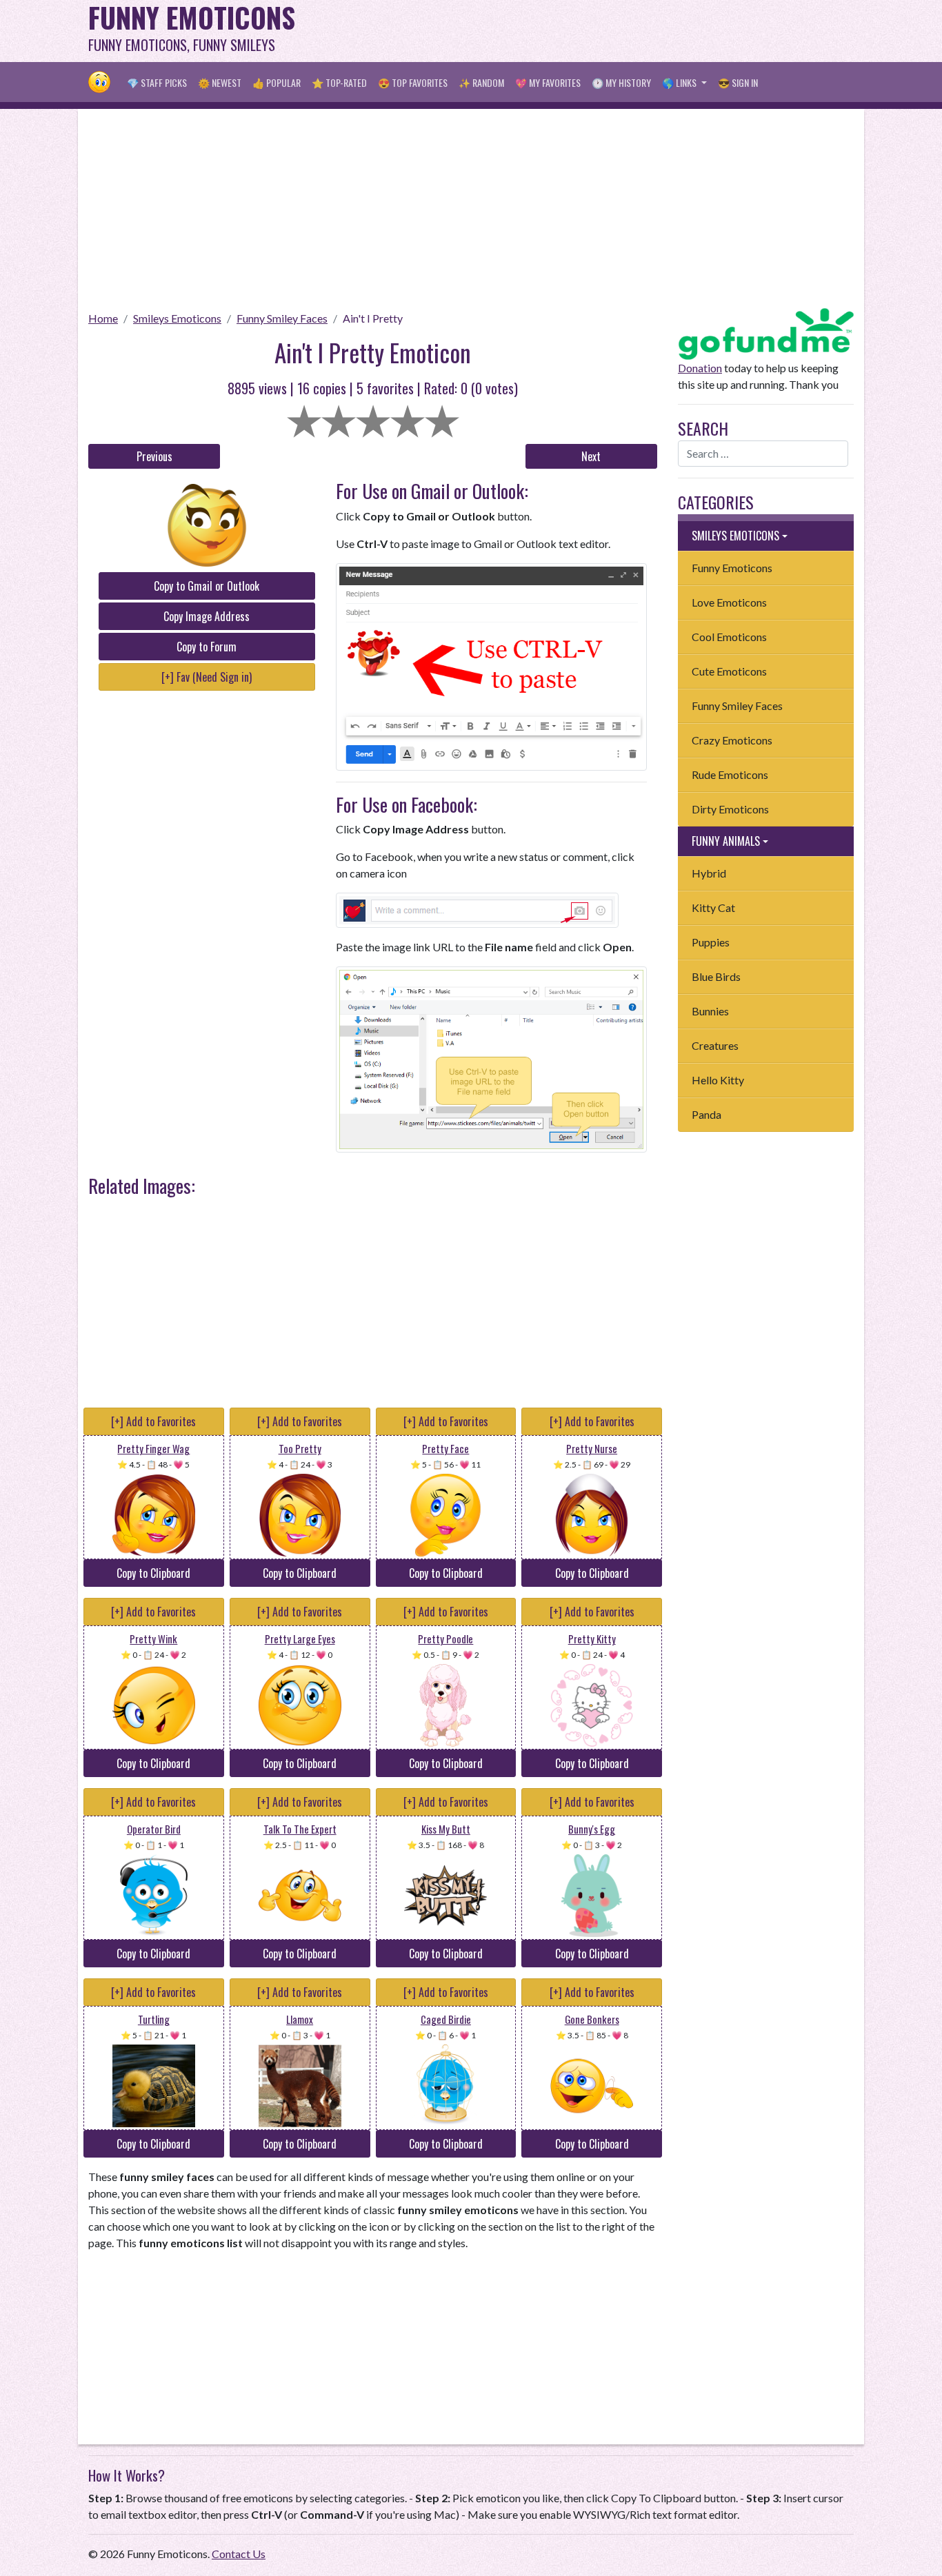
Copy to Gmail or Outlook (207, 586)
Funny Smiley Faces (282, 318)
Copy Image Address (207, 616)
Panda (706, 1114)
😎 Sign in (738, 82)
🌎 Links (680, 82)
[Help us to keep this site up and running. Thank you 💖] (766, 332)
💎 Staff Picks (157, 82)
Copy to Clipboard (153, 1573)
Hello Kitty (718, 1080)
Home (103, 318)
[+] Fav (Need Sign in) (207, 677)
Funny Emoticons (732, 568)
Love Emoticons (729, 602)
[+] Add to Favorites (153, 1421)
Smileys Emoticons (177, 318)
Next (591, 456)
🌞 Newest (220, 82)
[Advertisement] (603, 31)
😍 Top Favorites (413, 82)
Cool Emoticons (729, 637)
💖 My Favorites (548, 82)
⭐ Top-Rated (339, 82)
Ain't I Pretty (373, 318)
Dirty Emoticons (730, 809)
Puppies (711, 942)
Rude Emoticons (730, 774)
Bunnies (710, 1011)
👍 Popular (277, 82)
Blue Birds (716, 976)
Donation (700, 368)
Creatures (715, 1045)
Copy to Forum (207, 647)
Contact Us (239, 2554)
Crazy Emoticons (732, 740)
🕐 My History (621, 82)
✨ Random (481, 82)
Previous (154, 456)
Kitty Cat (713, 907)
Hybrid (709, 873)
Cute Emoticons (729, 671)
